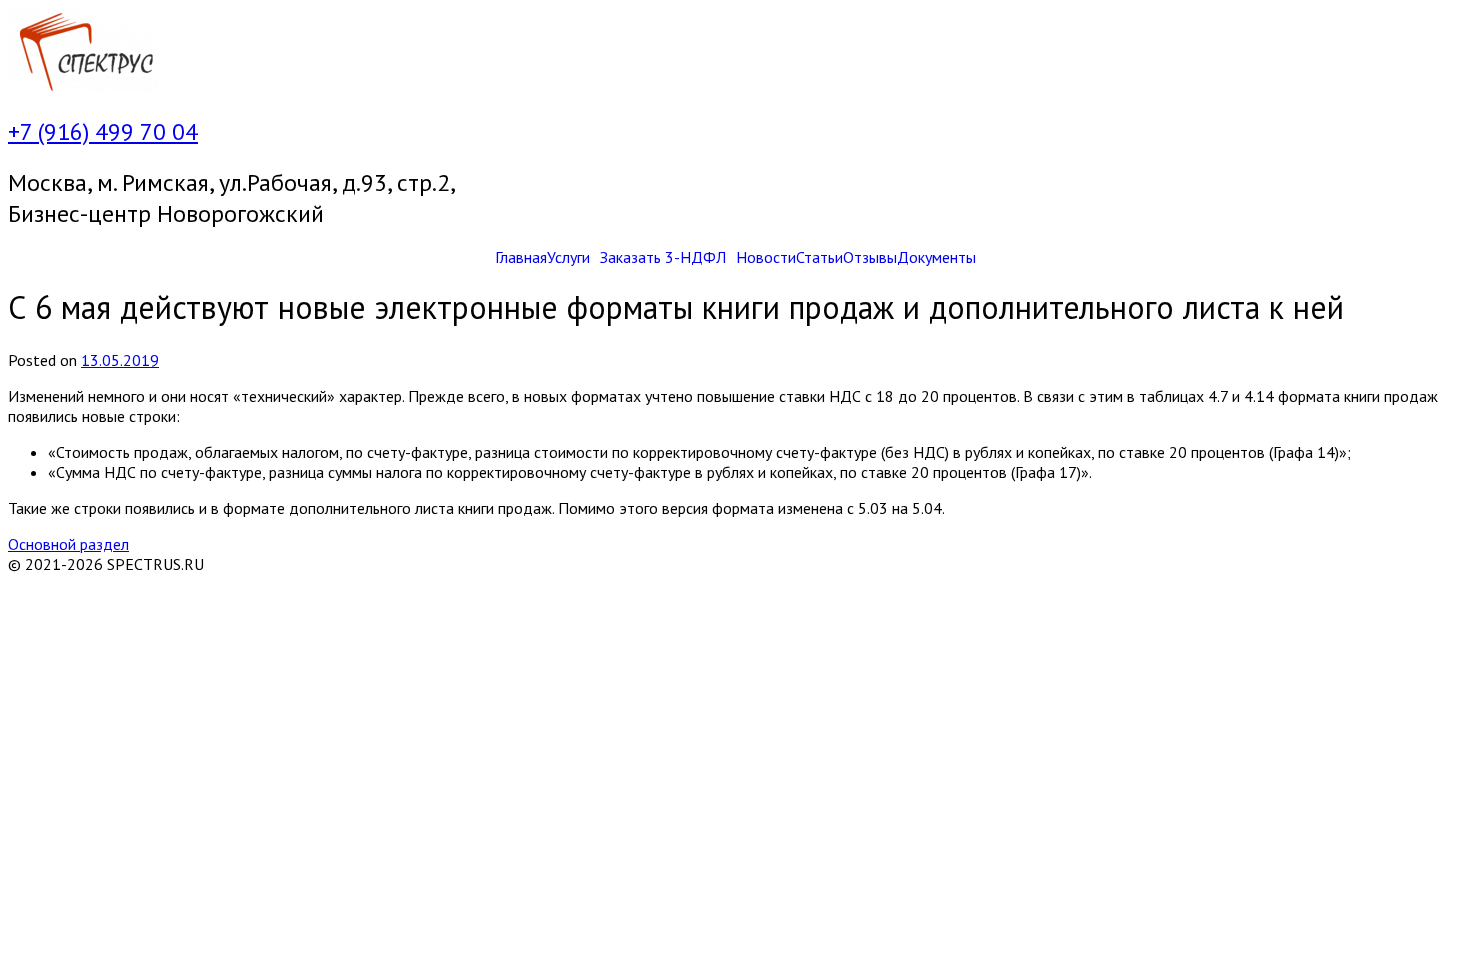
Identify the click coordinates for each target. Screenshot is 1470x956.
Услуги (568, 257)
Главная (521, 257)
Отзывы (870, 257)
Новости (766, 257)
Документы (936, 257)
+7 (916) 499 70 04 (103, 131)
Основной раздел (68, 544)
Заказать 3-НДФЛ (663, 257)
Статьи (819, 257)
